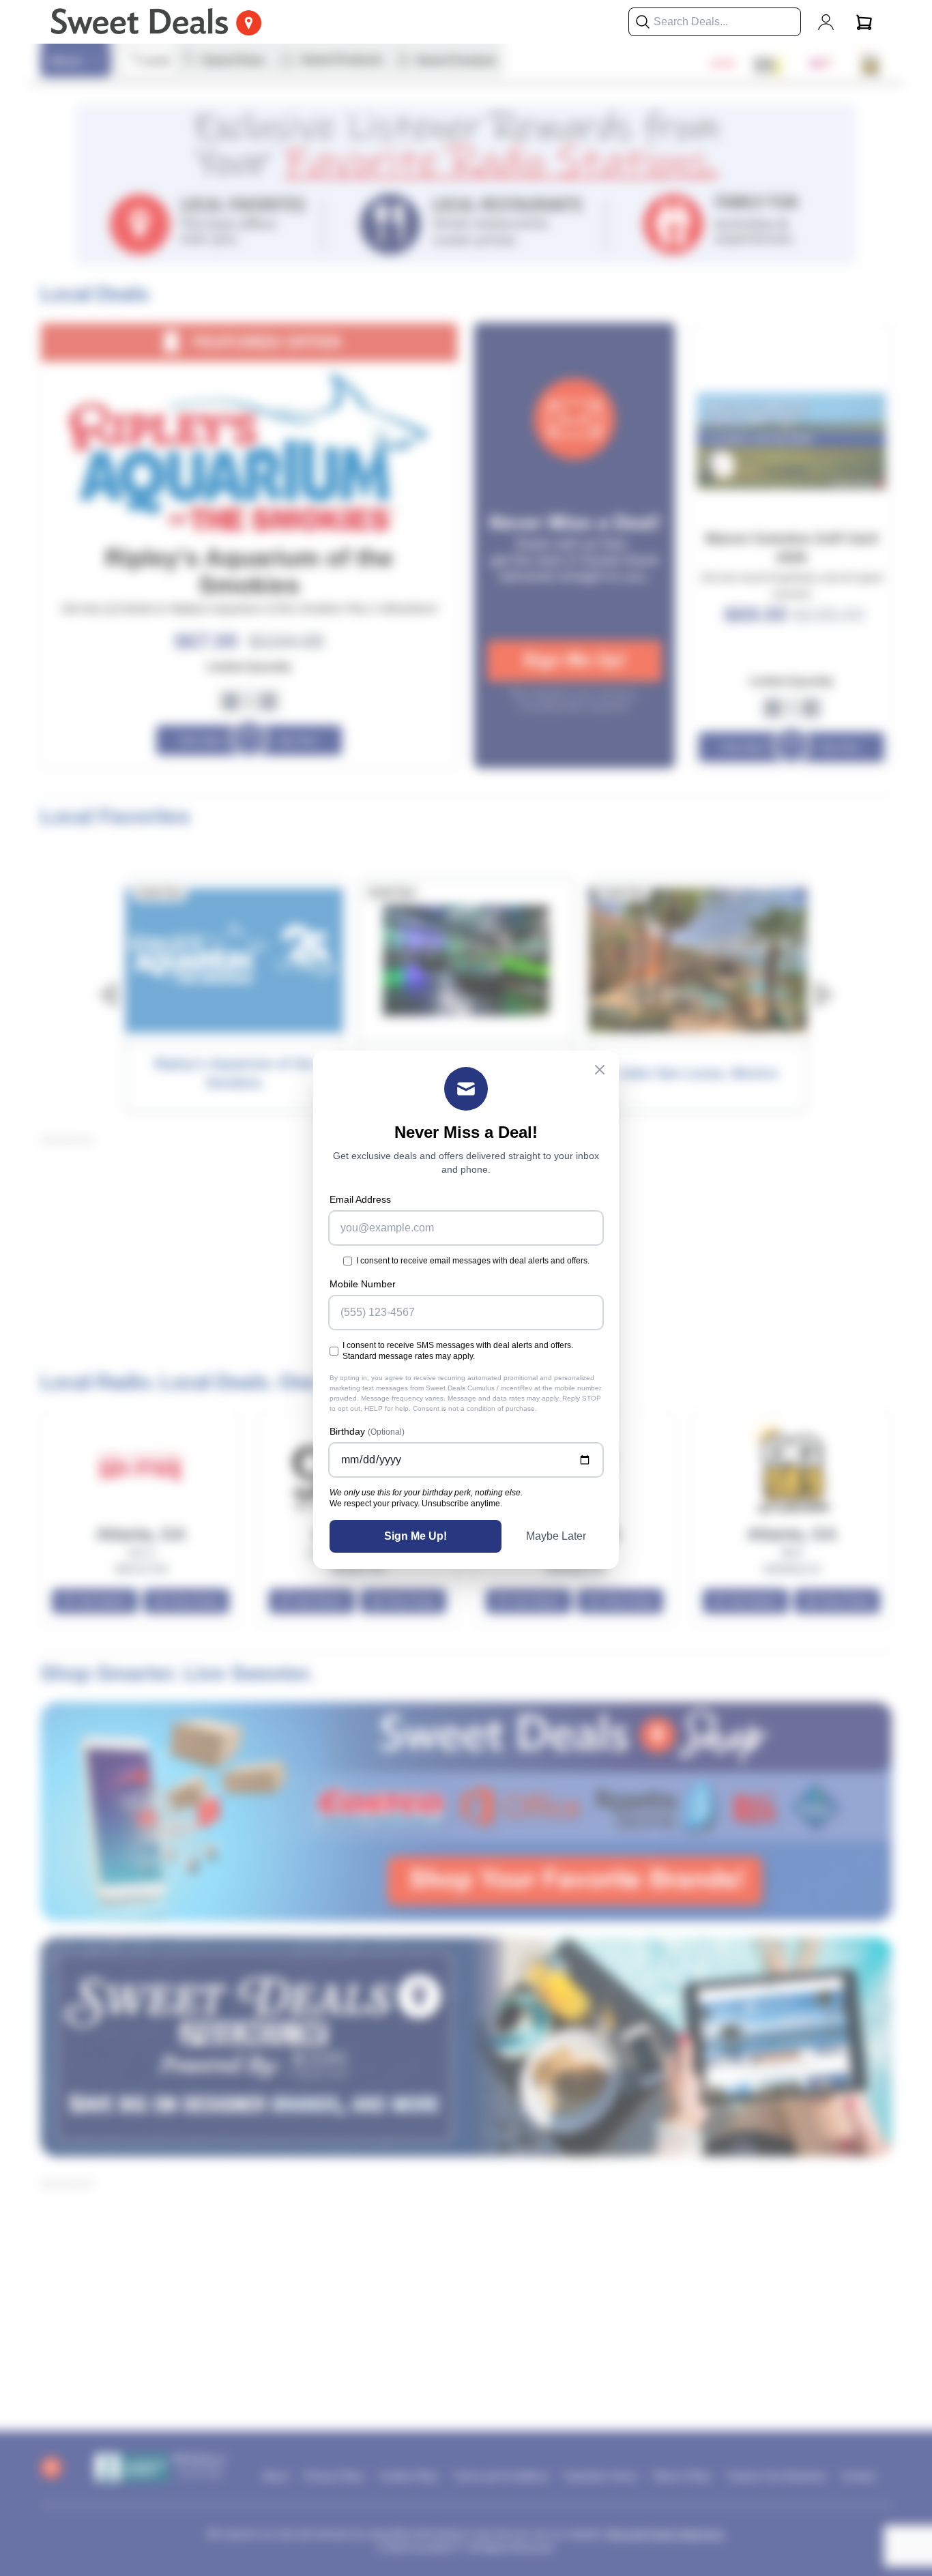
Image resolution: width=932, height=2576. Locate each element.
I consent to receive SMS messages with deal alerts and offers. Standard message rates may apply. (458, 1351)
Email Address (360, 1199)
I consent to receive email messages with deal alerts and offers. (473, 1261)
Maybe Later (556, 1536)
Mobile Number (363, 1284)
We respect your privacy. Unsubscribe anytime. (416, 1504)
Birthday (367, 1431)
